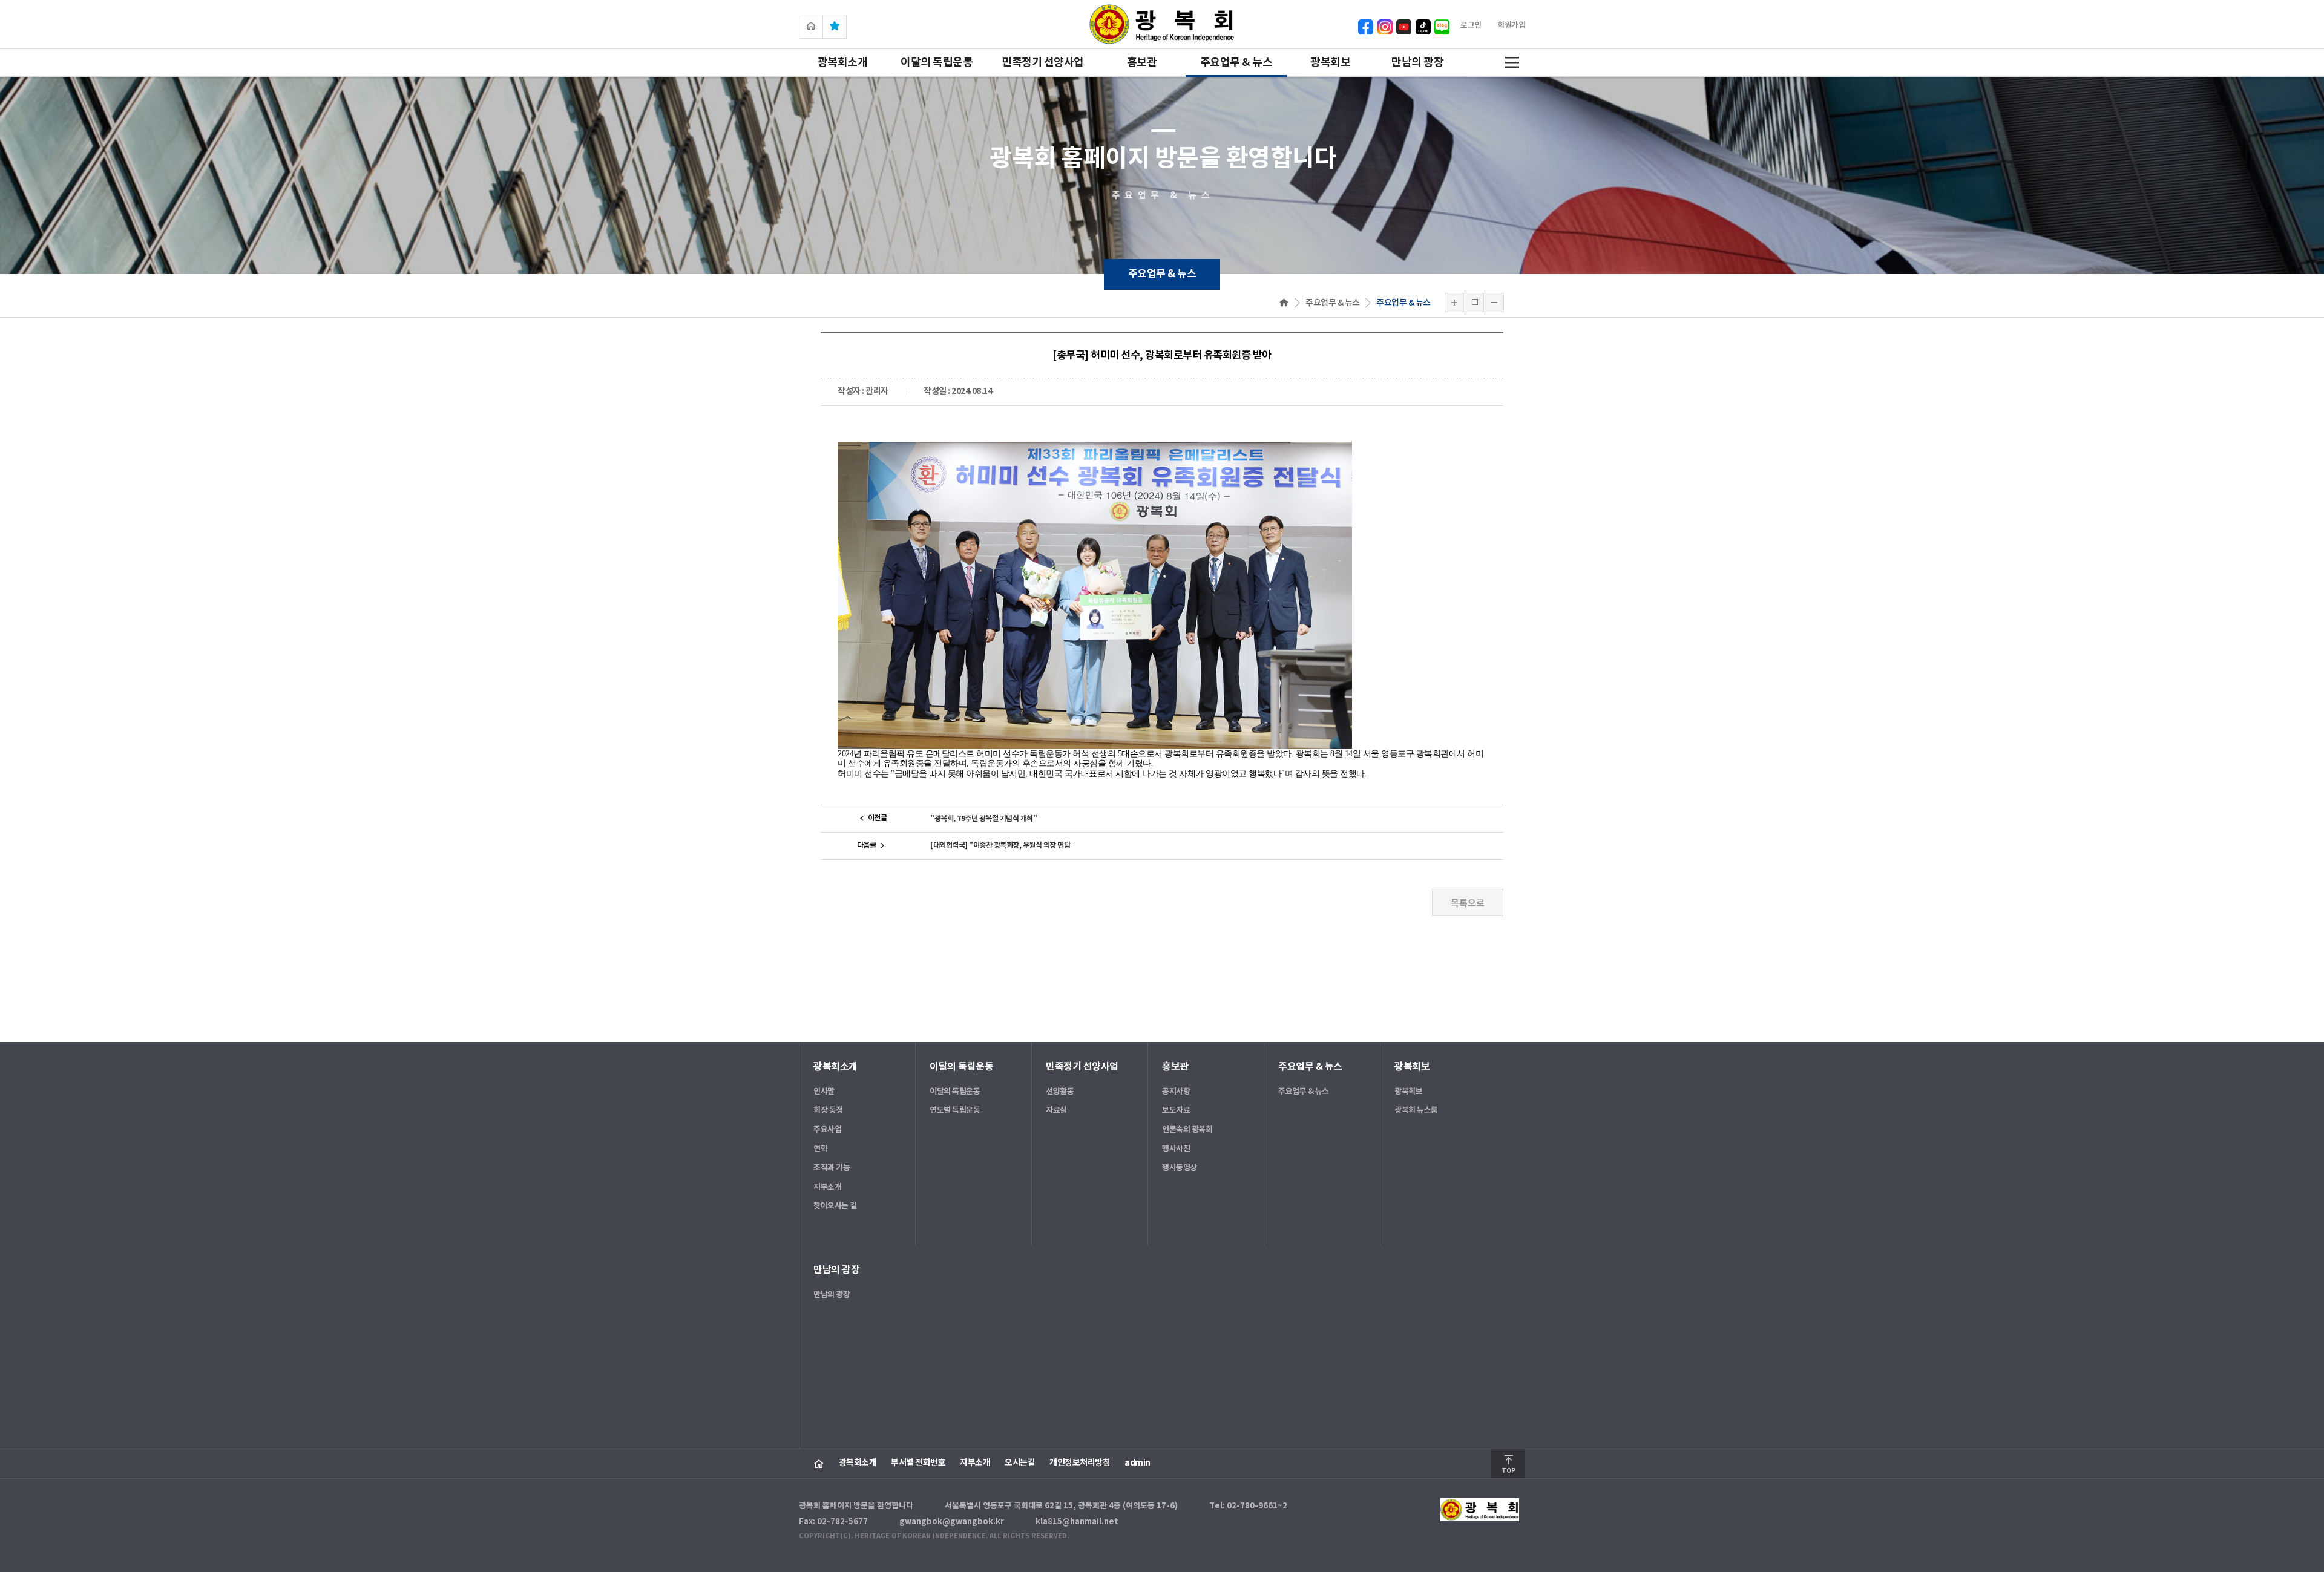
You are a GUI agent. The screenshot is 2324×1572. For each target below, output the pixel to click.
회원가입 (1511, 25)
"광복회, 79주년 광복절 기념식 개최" (983, 819)
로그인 (1471, 25)
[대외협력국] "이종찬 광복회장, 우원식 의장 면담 (1000, 845)
